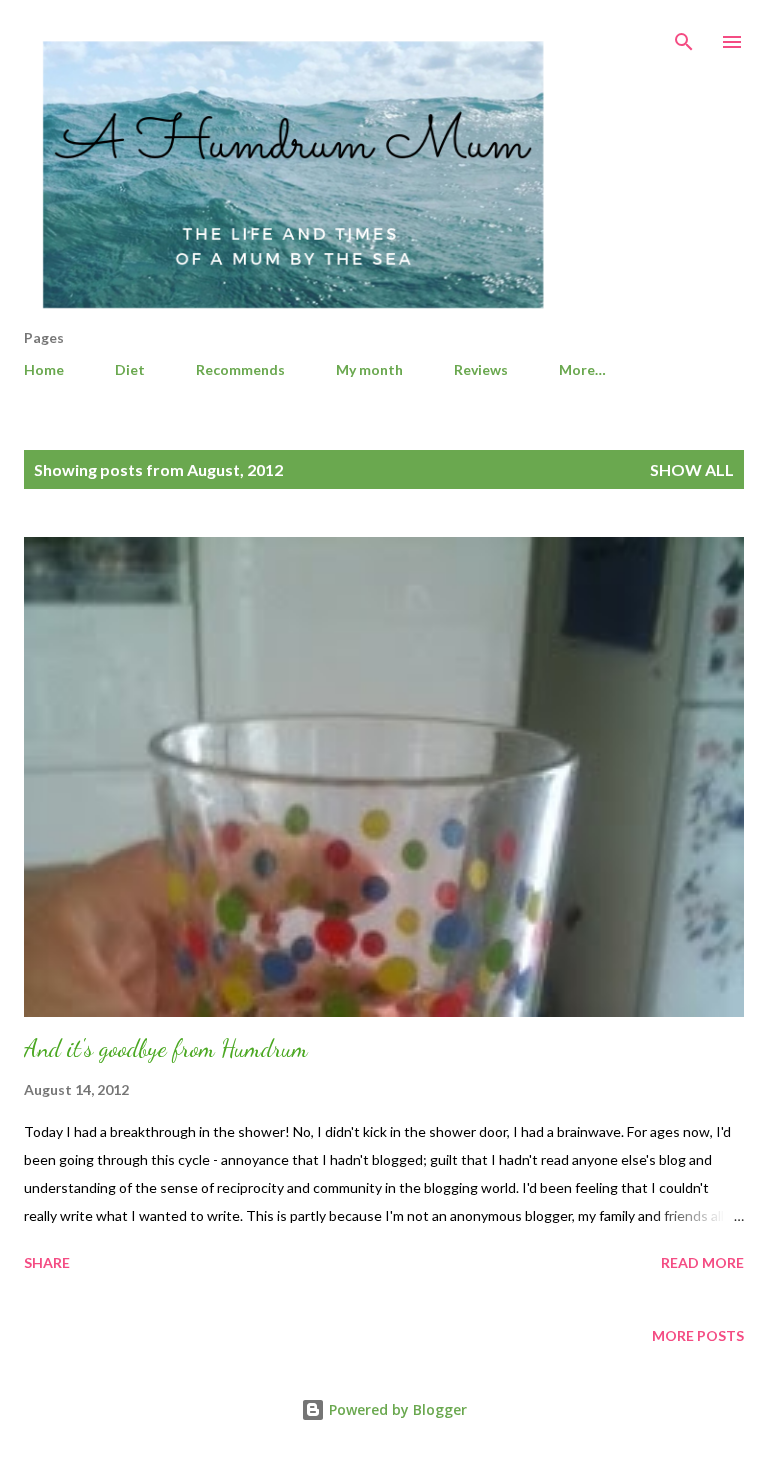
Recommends (240, 369)
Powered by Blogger (396, 1409)
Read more (702, 1262)
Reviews (481, 369)
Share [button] (47, 1262)
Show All (692, 469)
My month (369, 369)
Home (44, 369)
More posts (698, 1335)
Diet (130, 369)
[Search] (684, 36)
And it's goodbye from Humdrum (166, 1048)
